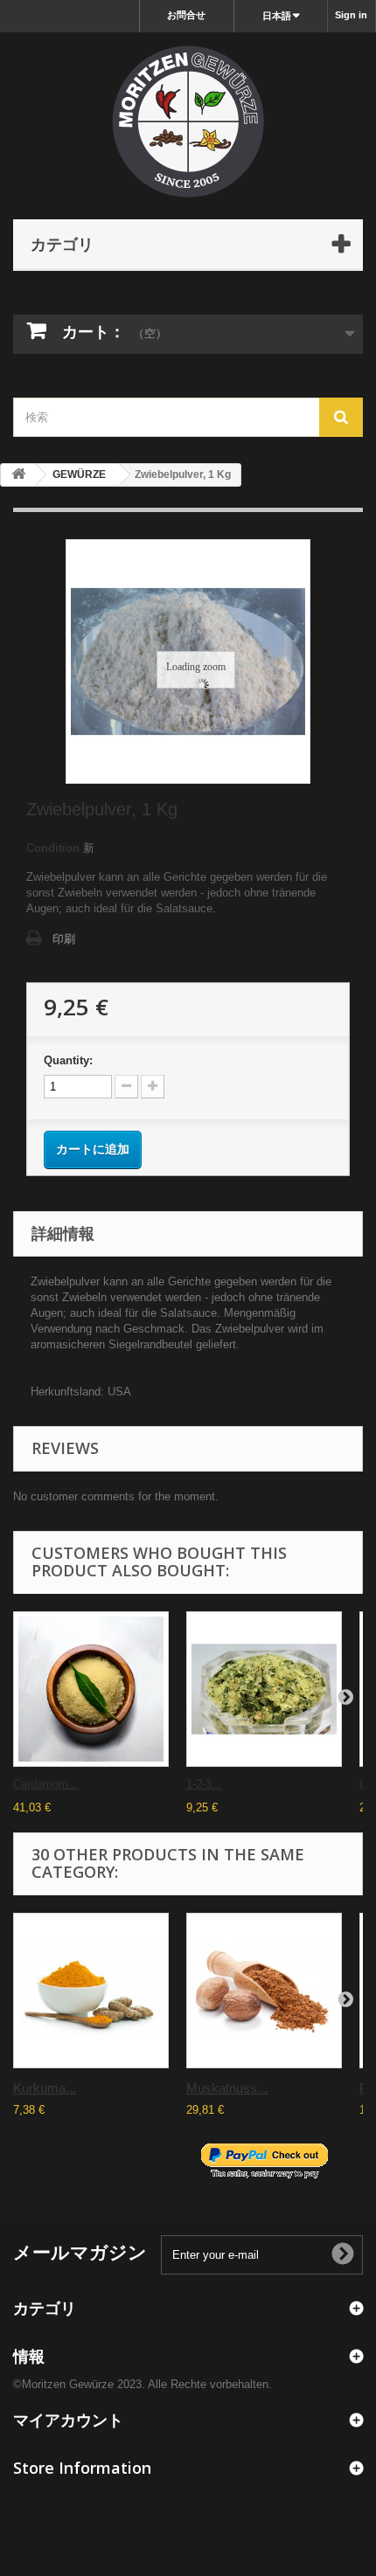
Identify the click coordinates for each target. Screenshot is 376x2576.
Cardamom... (46, 1784)
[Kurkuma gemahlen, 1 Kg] (91, 1991)
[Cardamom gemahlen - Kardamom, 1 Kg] (91, 1689)
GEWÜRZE (79, 474)
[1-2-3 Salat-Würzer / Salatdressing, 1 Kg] (264, 1689)
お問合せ (186, 15)
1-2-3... (204, 1784)
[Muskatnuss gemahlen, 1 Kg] (264, 1991)
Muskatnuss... (227, 2088)
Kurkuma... (45, 2088)
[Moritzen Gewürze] (188, 121)
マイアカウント (68, 2420)
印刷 (64, 939)
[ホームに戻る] (18, 475)
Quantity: (68, 1060)
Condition (53, 848)
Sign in (351, 15)
